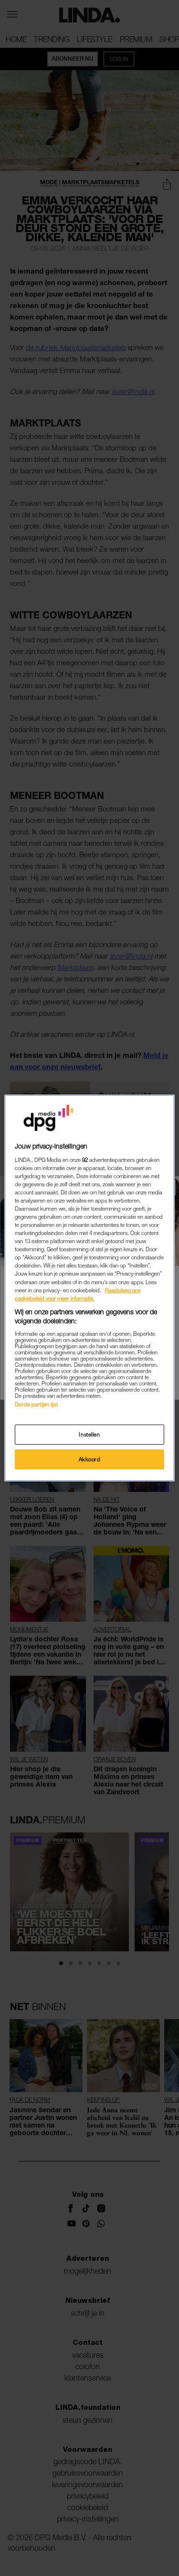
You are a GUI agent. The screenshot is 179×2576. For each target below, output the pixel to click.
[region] (89, 1288)
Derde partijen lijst (36, 1404)
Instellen (89, 1434)
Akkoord (90, 1459)
